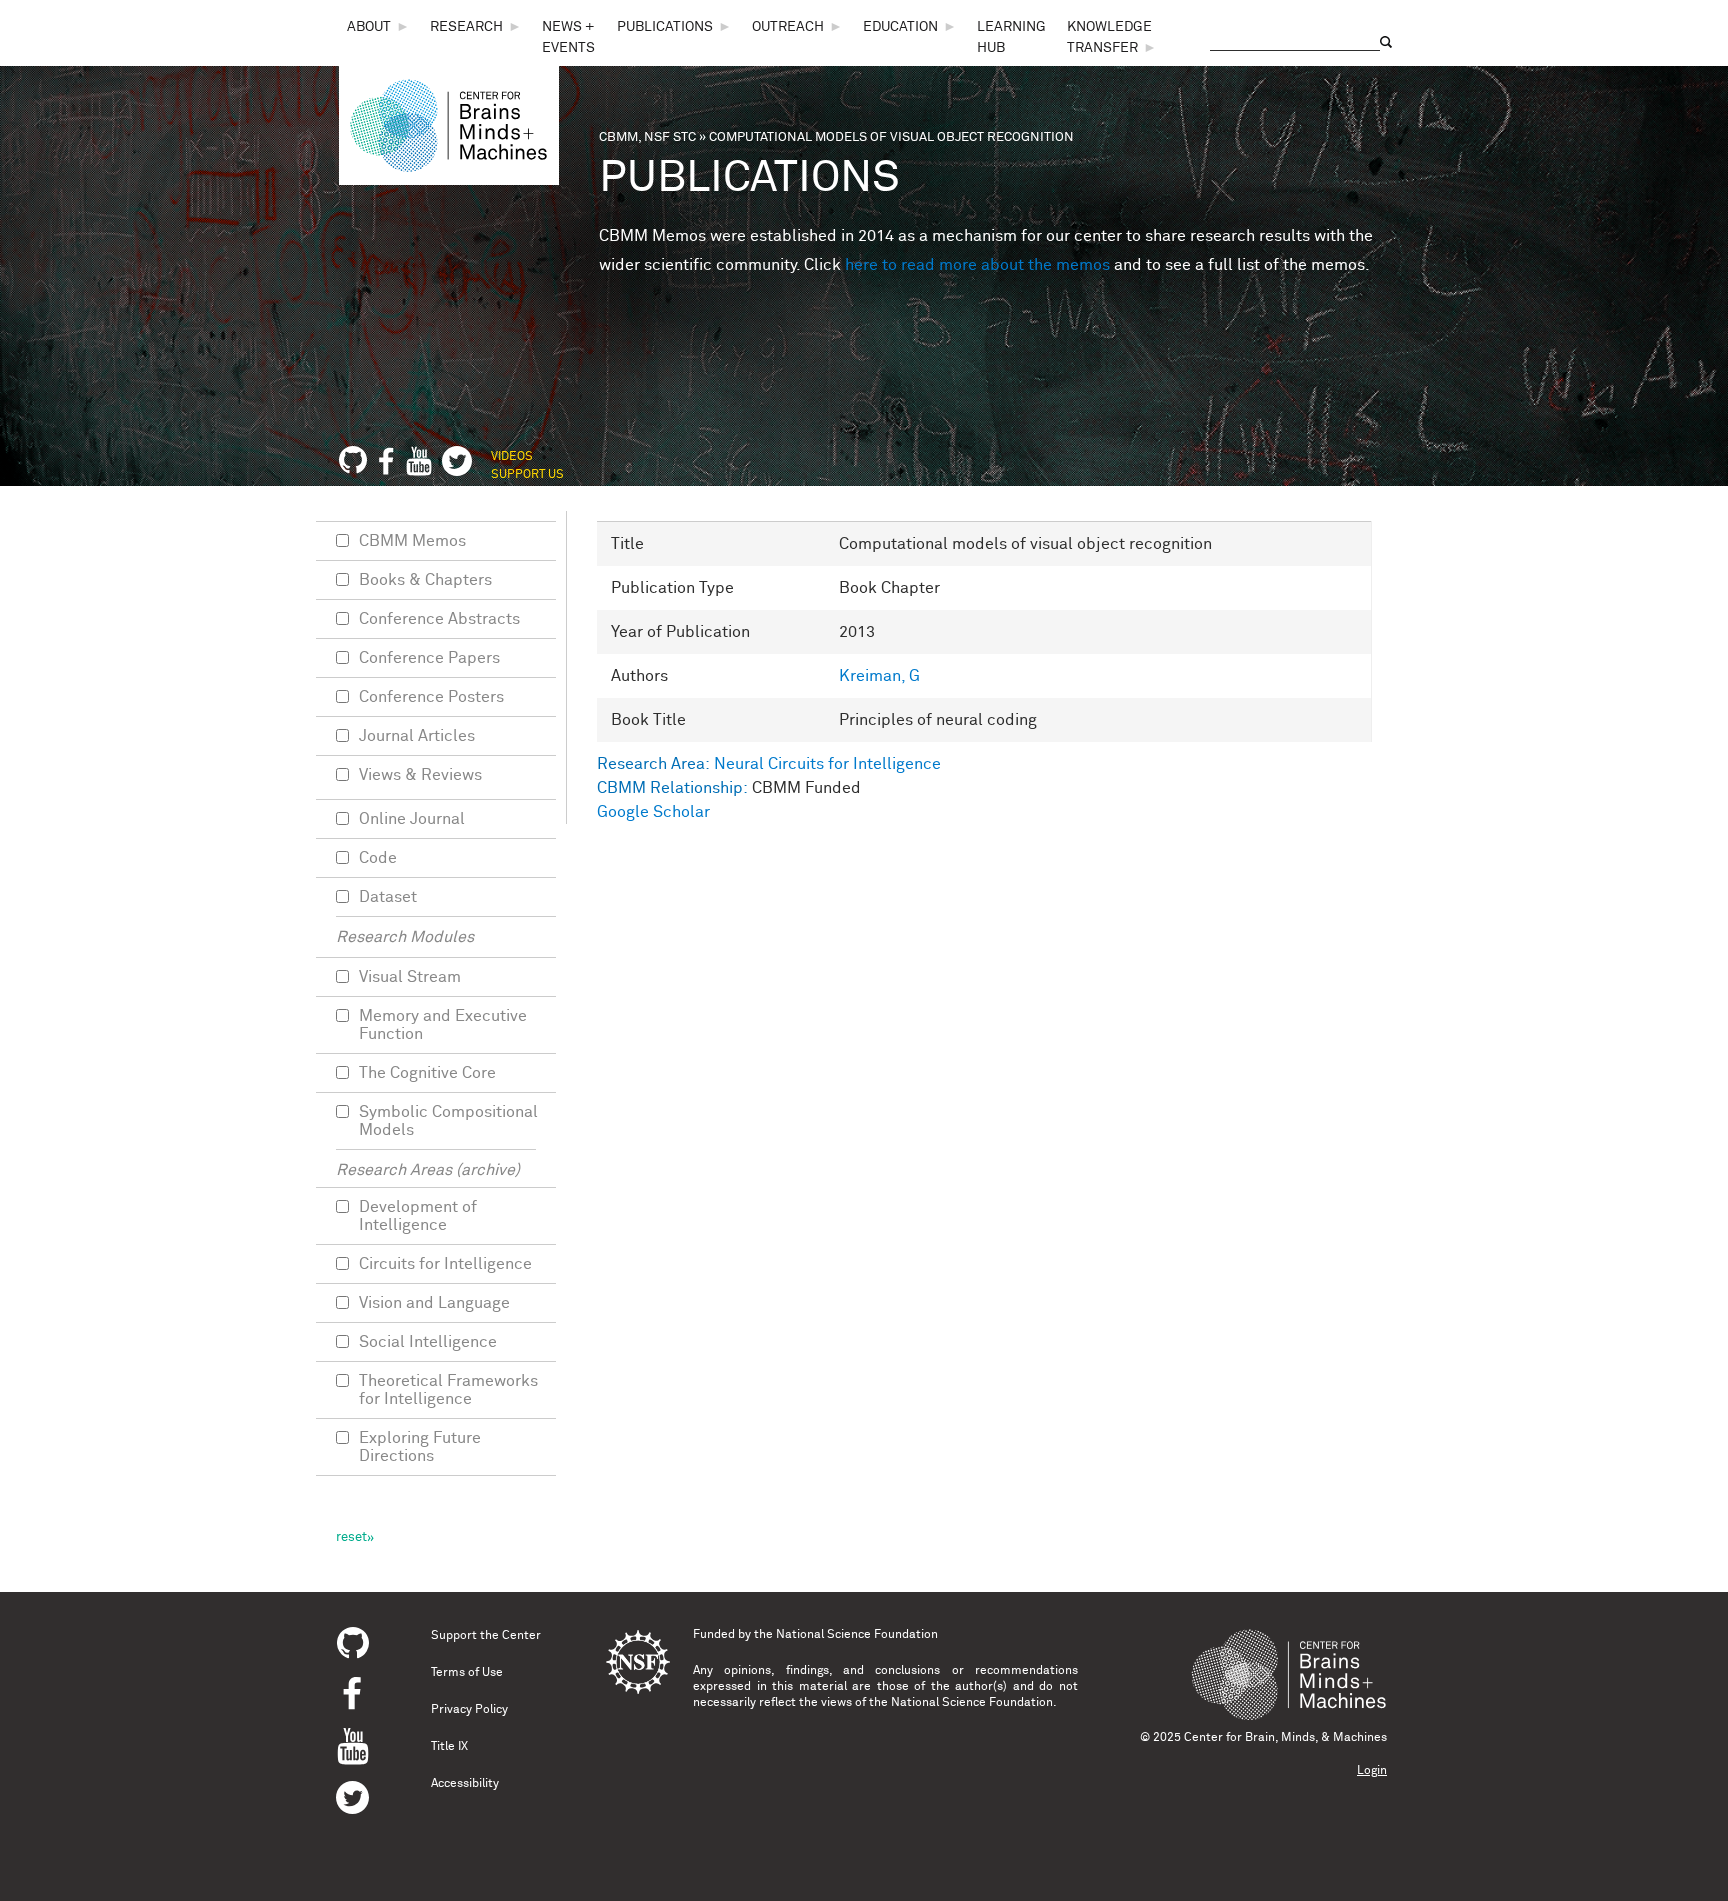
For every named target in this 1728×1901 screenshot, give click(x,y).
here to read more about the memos (977, 265)
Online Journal (412, 819)
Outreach (788, 27)
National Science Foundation (857, 1635)
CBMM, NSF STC (647, 137)
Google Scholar (653, 812)
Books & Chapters (425, 580)
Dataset (388, 897)
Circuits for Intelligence (445, 1264)
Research (466, 27)
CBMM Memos (412, 541)
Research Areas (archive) (428, 1170)
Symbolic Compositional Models (448, 1121)
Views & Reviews (420, 775)
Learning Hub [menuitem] (1011, 37)
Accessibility (465, 1784)
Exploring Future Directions (420, 1447)
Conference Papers (429, 658)
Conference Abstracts (439, 619)
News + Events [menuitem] (568, 37)
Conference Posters (431, 697)
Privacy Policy (469, 1710)
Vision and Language (434, 1303)
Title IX (449, 1747)
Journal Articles (417, 736)
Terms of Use (467, 1673)
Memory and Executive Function (443, 1025)
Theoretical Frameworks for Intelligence (448, 1390)
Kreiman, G (879, 676)
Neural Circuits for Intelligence (827, 764)
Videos (512, 457)
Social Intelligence (428, 1342)
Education (900, 27)
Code (378, 858)
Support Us (527, 475)
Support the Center (486, 1636)
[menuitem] (378, 27)
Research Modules (405, 937)
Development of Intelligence (418, 1216)
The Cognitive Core (427, 1073)
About (369, 27)
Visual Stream (410, 977)
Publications (665, 27)
